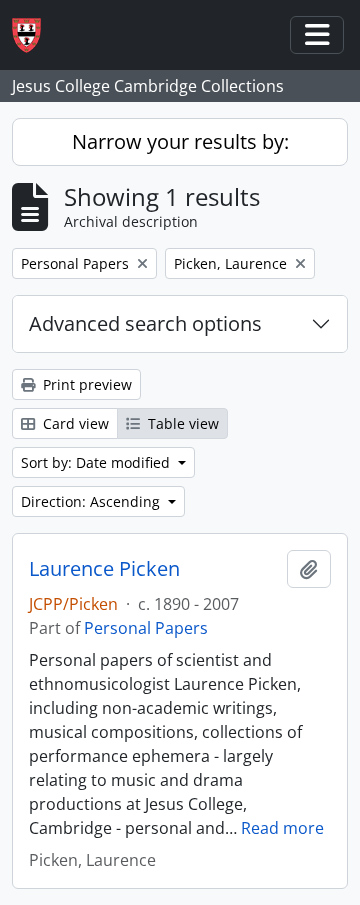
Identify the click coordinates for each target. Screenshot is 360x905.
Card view (74, 423)
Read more (282, 828)
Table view (181, 423)
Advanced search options (145, 323)
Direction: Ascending (92, 501)
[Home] (34, 35)
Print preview (85, 384)
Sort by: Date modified (97, 462)
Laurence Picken (104, 569)
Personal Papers (146, 628)
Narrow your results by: (180, 141)
